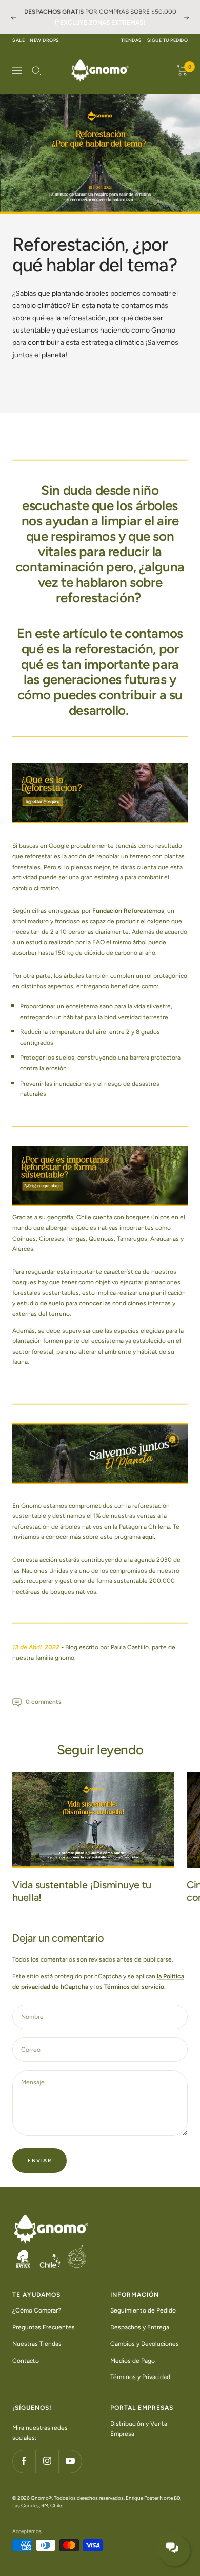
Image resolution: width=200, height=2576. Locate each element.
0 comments (44, 1702)
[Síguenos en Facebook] (24, 2461)
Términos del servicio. (135, 1987)
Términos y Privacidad (140, 2377)
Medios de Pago (133, 2360)
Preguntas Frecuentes (44, 2327)
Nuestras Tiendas (37, 2344)
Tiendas (132, 40)
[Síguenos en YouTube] (70, 2461)
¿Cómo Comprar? (37, 2310)
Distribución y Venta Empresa (139, 2428)
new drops (45, 40)
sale (18, 40)
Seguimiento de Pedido (143, 2310)
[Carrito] (182, 71)
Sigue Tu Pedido (168, 40)
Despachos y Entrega (140, 2327)
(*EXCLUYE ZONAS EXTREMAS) (100, 23)
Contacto (26, 2360)
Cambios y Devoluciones (145, 2344)
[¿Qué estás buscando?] (36, 71)
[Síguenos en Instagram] (47, 2461)
